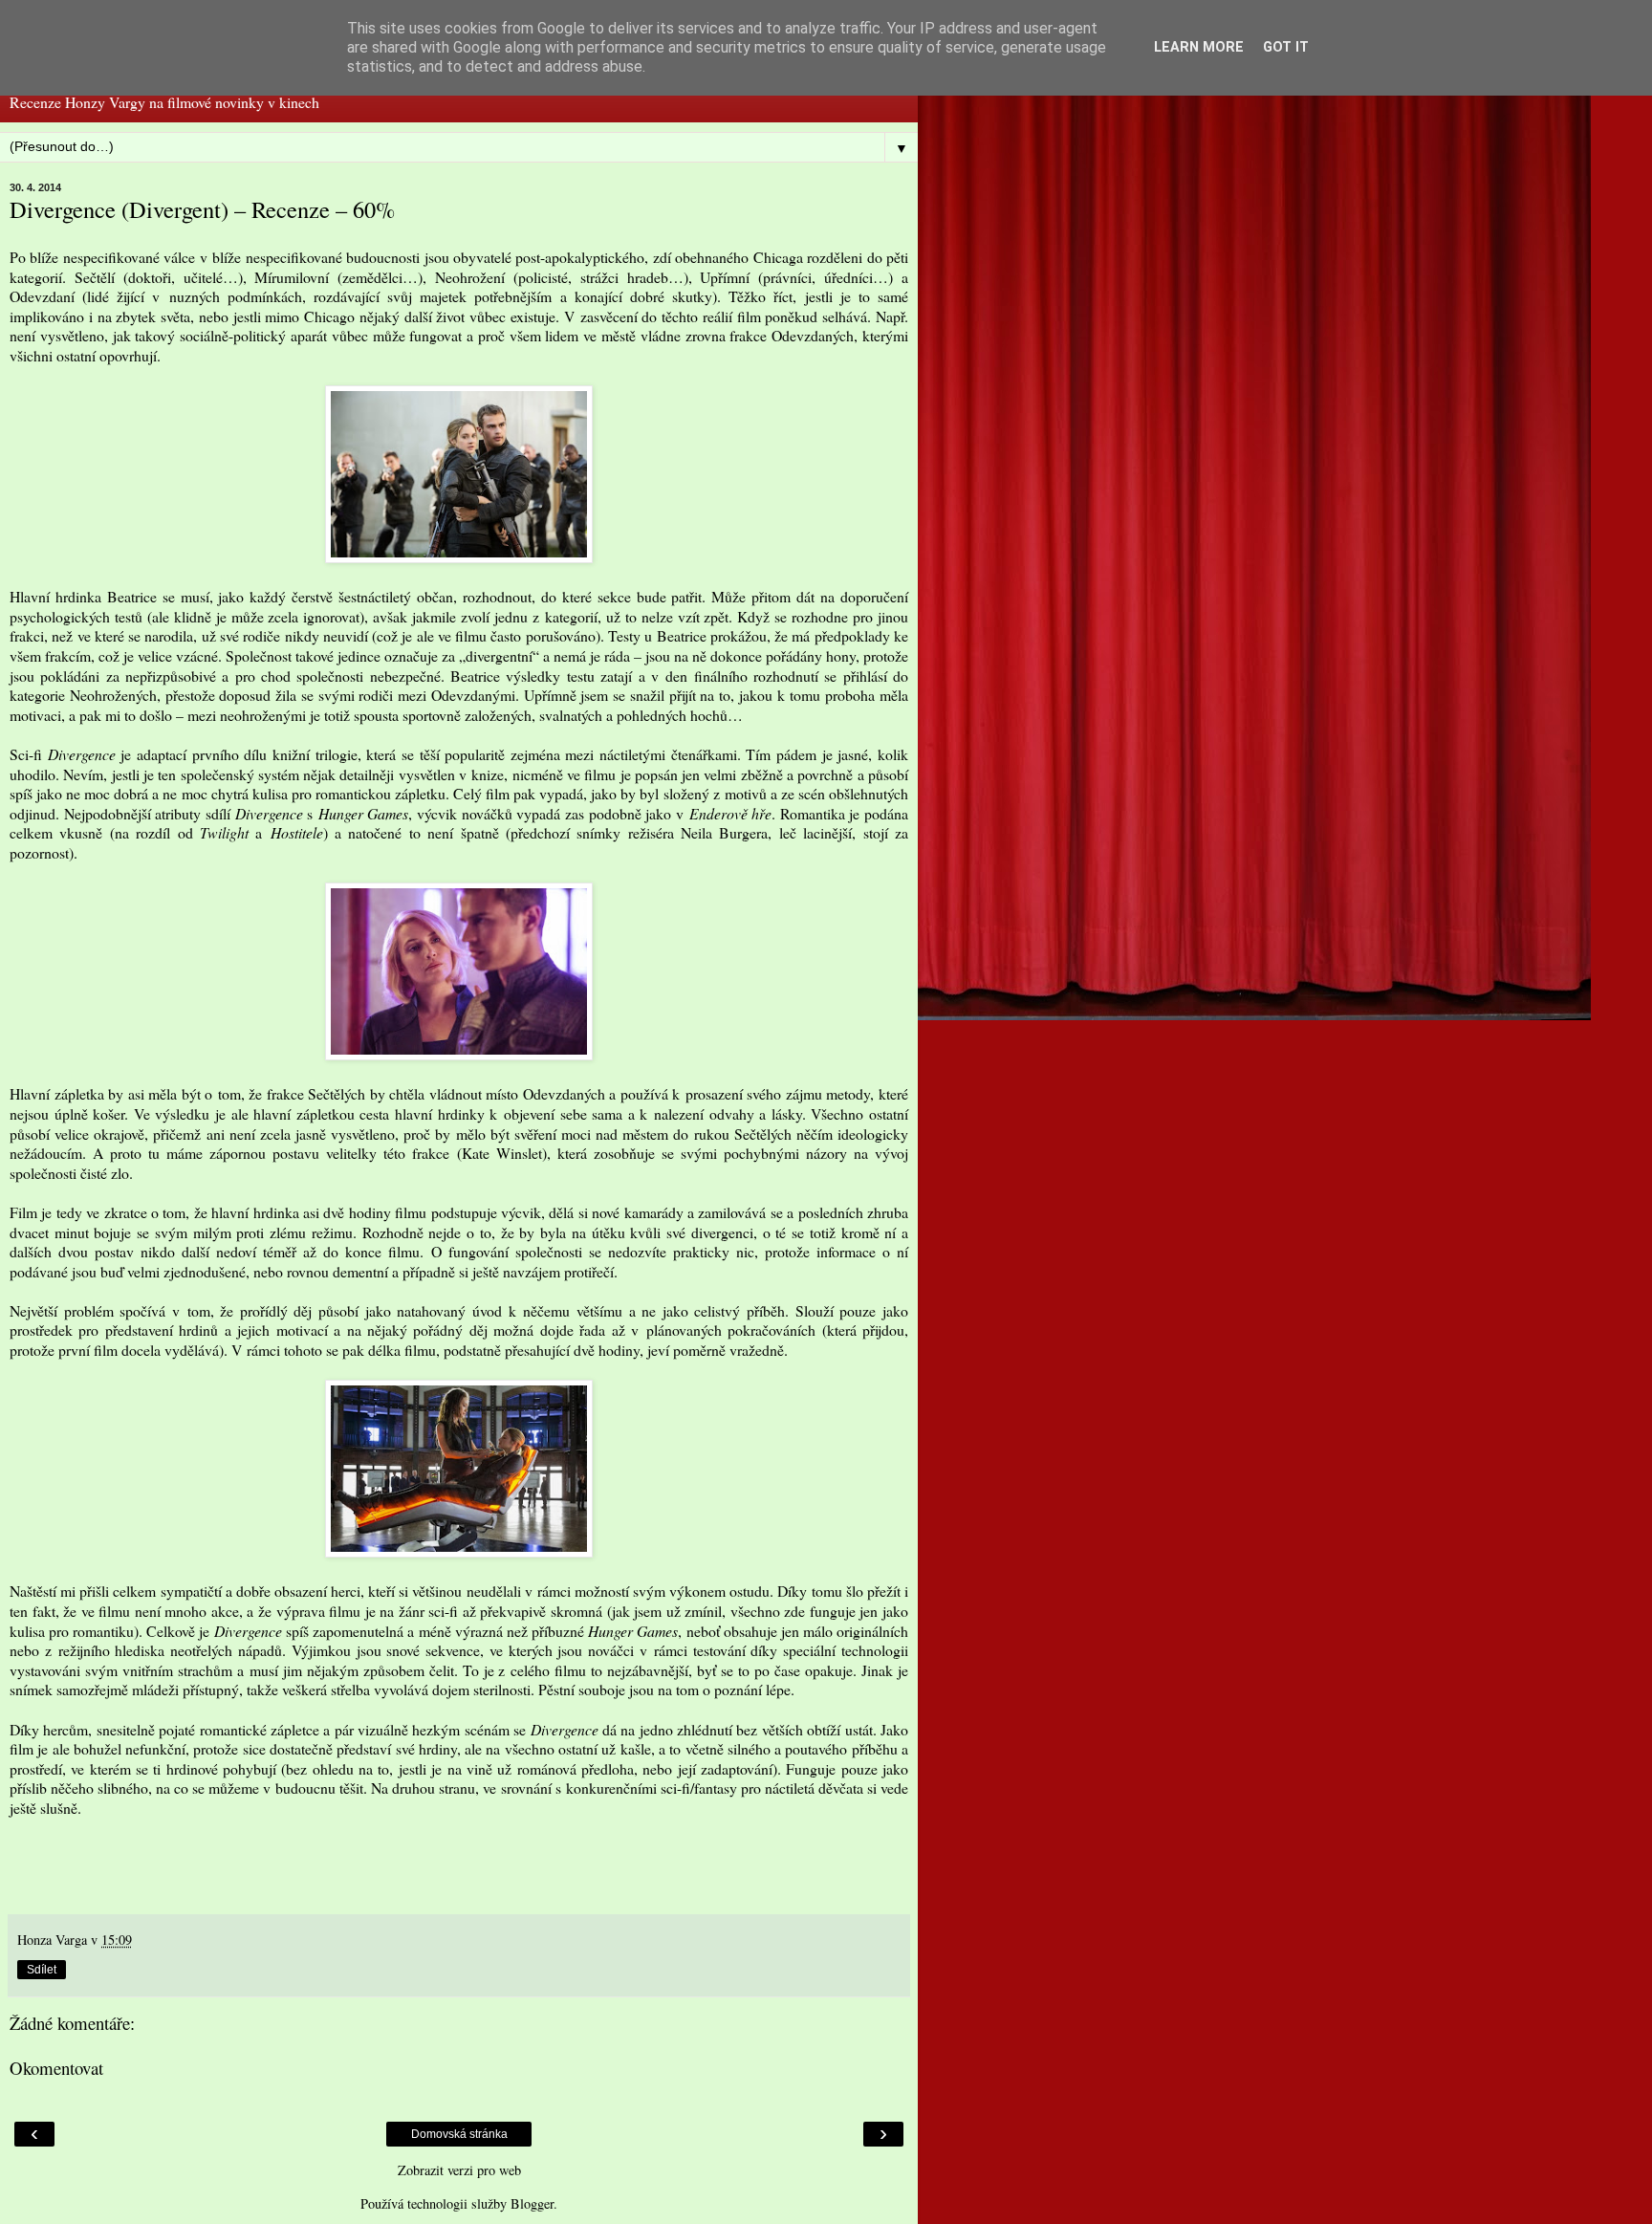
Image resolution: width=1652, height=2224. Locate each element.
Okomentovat (56, 2068)
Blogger (532, 2203)
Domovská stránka (459, 2134)
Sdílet (42, 1970)
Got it (1286, 47)
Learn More (1199, 47)
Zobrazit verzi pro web (459, 2170)
